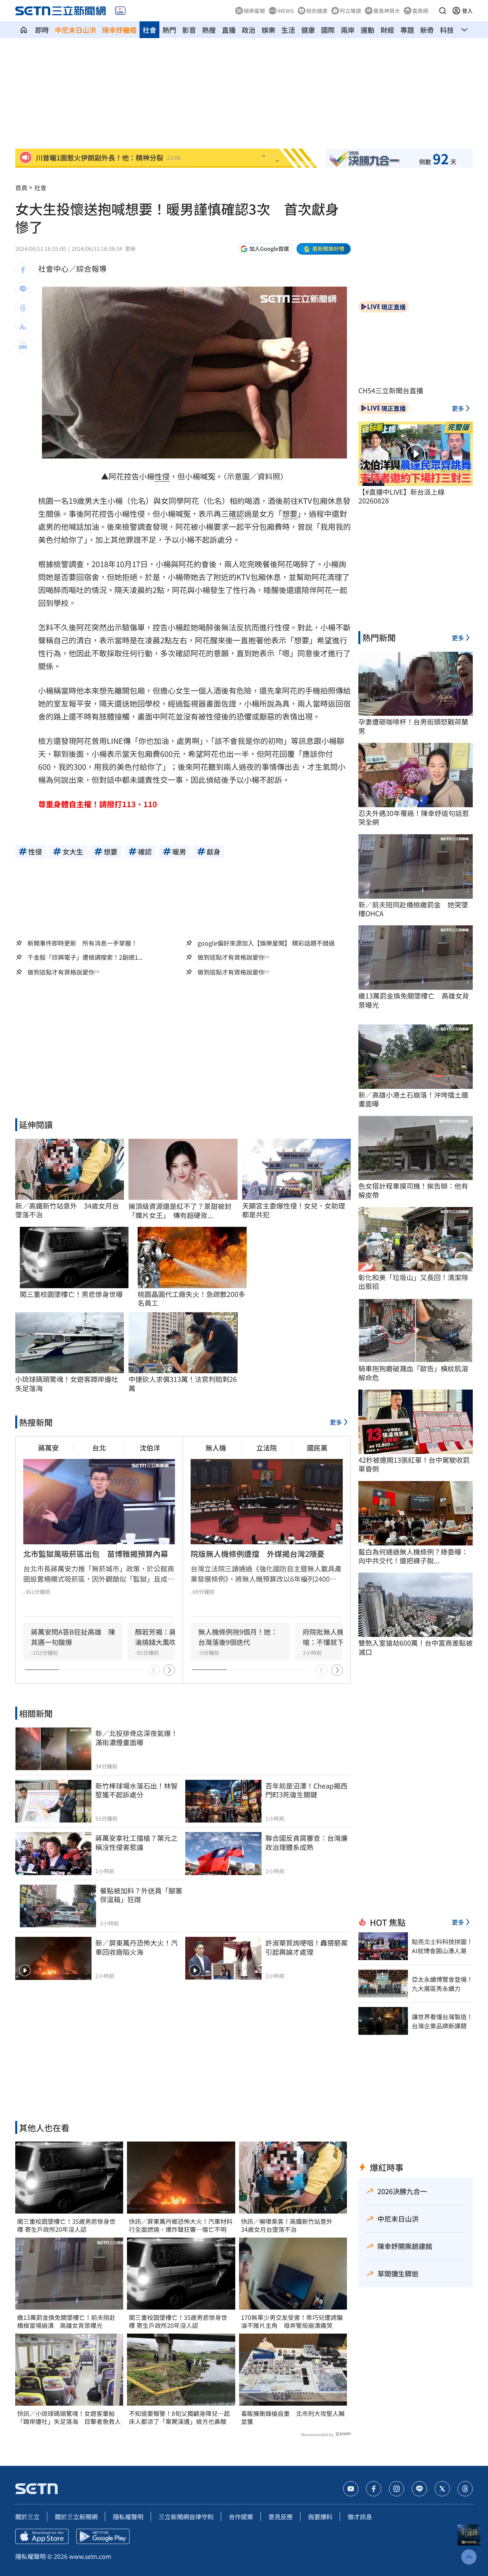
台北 (99, 1447)
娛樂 (268, 30)
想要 (290, 514)
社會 (149, 30)
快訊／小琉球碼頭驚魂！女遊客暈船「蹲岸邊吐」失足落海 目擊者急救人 (69, 2417)
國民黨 (317, 1447)
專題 (407, 30)
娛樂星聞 (254, 11)
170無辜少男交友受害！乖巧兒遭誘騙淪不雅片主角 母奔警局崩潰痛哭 (292, 2321)
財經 (387, 30)
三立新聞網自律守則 (186, 2517)
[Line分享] (23, 289)
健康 (308, 30)
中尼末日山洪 (75, 30)
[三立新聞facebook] (374, 2489)
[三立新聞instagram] (396, 2489)
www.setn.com (90, 2556)
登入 (467, 11)
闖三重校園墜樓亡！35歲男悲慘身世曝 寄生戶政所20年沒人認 (66, 2225)
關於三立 (27, 2517)
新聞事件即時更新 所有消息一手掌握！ (82, 943)
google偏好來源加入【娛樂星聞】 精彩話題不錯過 (266, 943)
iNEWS (286, 11)
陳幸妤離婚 (119, 30)
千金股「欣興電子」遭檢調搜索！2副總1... (85, 957)
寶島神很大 (387, 11)
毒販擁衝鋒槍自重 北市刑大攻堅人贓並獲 (293, 2417)
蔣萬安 (48, 1447)
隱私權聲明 (128, 2517)
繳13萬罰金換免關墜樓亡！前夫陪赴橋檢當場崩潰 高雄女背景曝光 (66, 2321)
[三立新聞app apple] (42, 2536)
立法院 (266, 1447)
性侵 (162, 476)
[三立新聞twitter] (442, 2489)
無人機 (216, 1447)
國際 (328, 30)
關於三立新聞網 (76, 2517)
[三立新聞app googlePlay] (103, 2536)
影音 (189, 30)
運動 (368, 30)
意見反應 (281, 2517)
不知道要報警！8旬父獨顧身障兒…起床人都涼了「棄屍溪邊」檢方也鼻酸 (179, 2417)
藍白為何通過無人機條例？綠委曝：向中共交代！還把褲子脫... (413, 1556)
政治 (249, 30)
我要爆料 (320, 2517)
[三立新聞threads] (465, 2489)
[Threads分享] (23, 308)
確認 (236, 514)
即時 (42, 30)
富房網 (420, 11)
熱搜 (209, 30)
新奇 (427, 30)
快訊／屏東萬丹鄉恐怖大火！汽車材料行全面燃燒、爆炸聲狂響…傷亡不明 (181, 2225)
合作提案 (241, 2517)
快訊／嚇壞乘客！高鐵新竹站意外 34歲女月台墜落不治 (290, 2225)
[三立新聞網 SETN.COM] (24, 30)
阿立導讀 (350, 11)
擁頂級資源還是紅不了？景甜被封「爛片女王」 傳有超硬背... (180, 1211)
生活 (288, 30)
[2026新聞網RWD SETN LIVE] (120, 11)
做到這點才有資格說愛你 (231, 957)
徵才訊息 (360, 2517)
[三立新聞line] (419, 2489)
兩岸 (348, 30)
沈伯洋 (150, 1447)
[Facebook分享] (23, 270)
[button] (443, 11)
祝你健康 (317, 11)
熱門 (169, 30)
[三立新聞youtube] (351, 2489)
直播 (229, 30)
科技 (447, 30)
